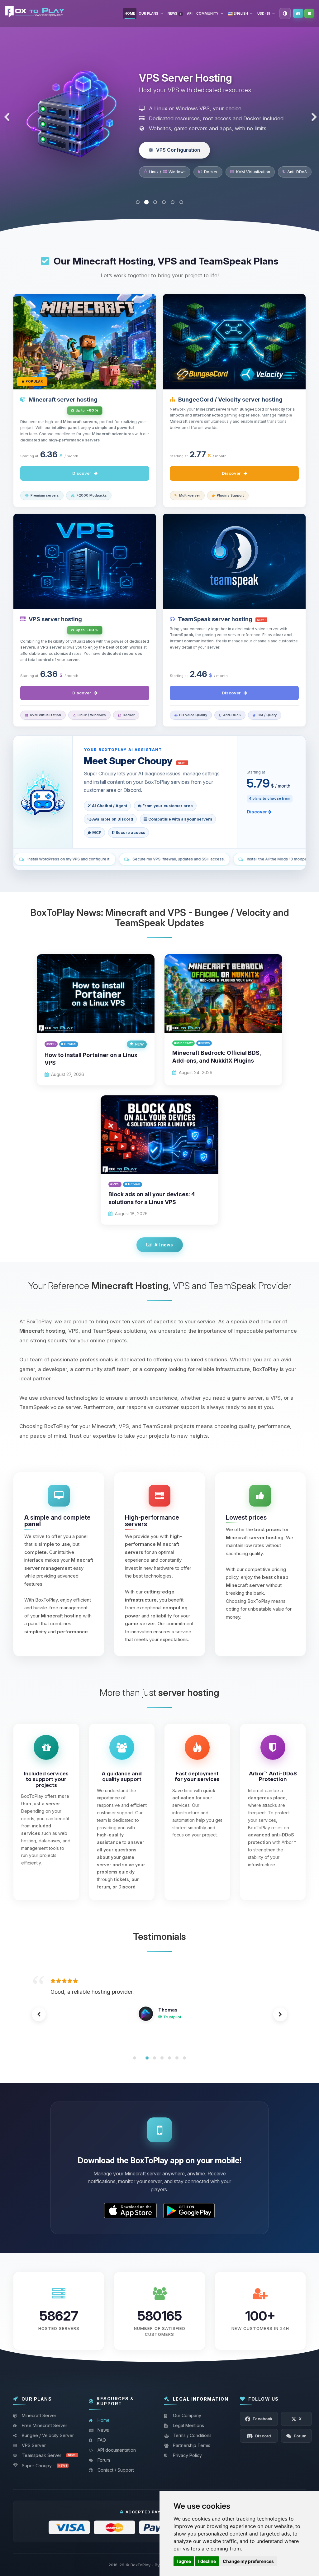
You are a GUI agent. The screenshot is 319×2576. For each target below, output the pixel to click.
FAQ (102, 2440)
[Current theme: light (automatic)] (285, 13)
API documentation (117, 2450)
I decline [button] (207, 2561)
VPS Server (34, 2445)
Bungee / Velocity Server (48, 2435)
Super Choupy (44, 2466)
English (240, 13)
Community (207, 13)
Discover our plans (179, 159)
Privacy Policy (187, 2455)
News (174, 13)
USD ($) (264, 13)
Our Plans (148, 13)
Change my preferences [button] (248, 2561)
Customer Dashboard (298, 13)
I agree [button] (184, 2561)
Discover (82, 473)
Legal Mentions (188, 2425)
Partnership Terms (192, 2445)
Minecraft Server (39, 2415)
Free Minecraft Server (45, 2425)
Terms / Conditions (192, 2435)
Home (130, 13)
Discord (165, 2035)
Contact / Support (116, 2470)
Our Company (187, 2415)
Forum (104, 2460)
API (190, 13)
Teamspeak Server (49, 2455)
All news (164, 1245)
